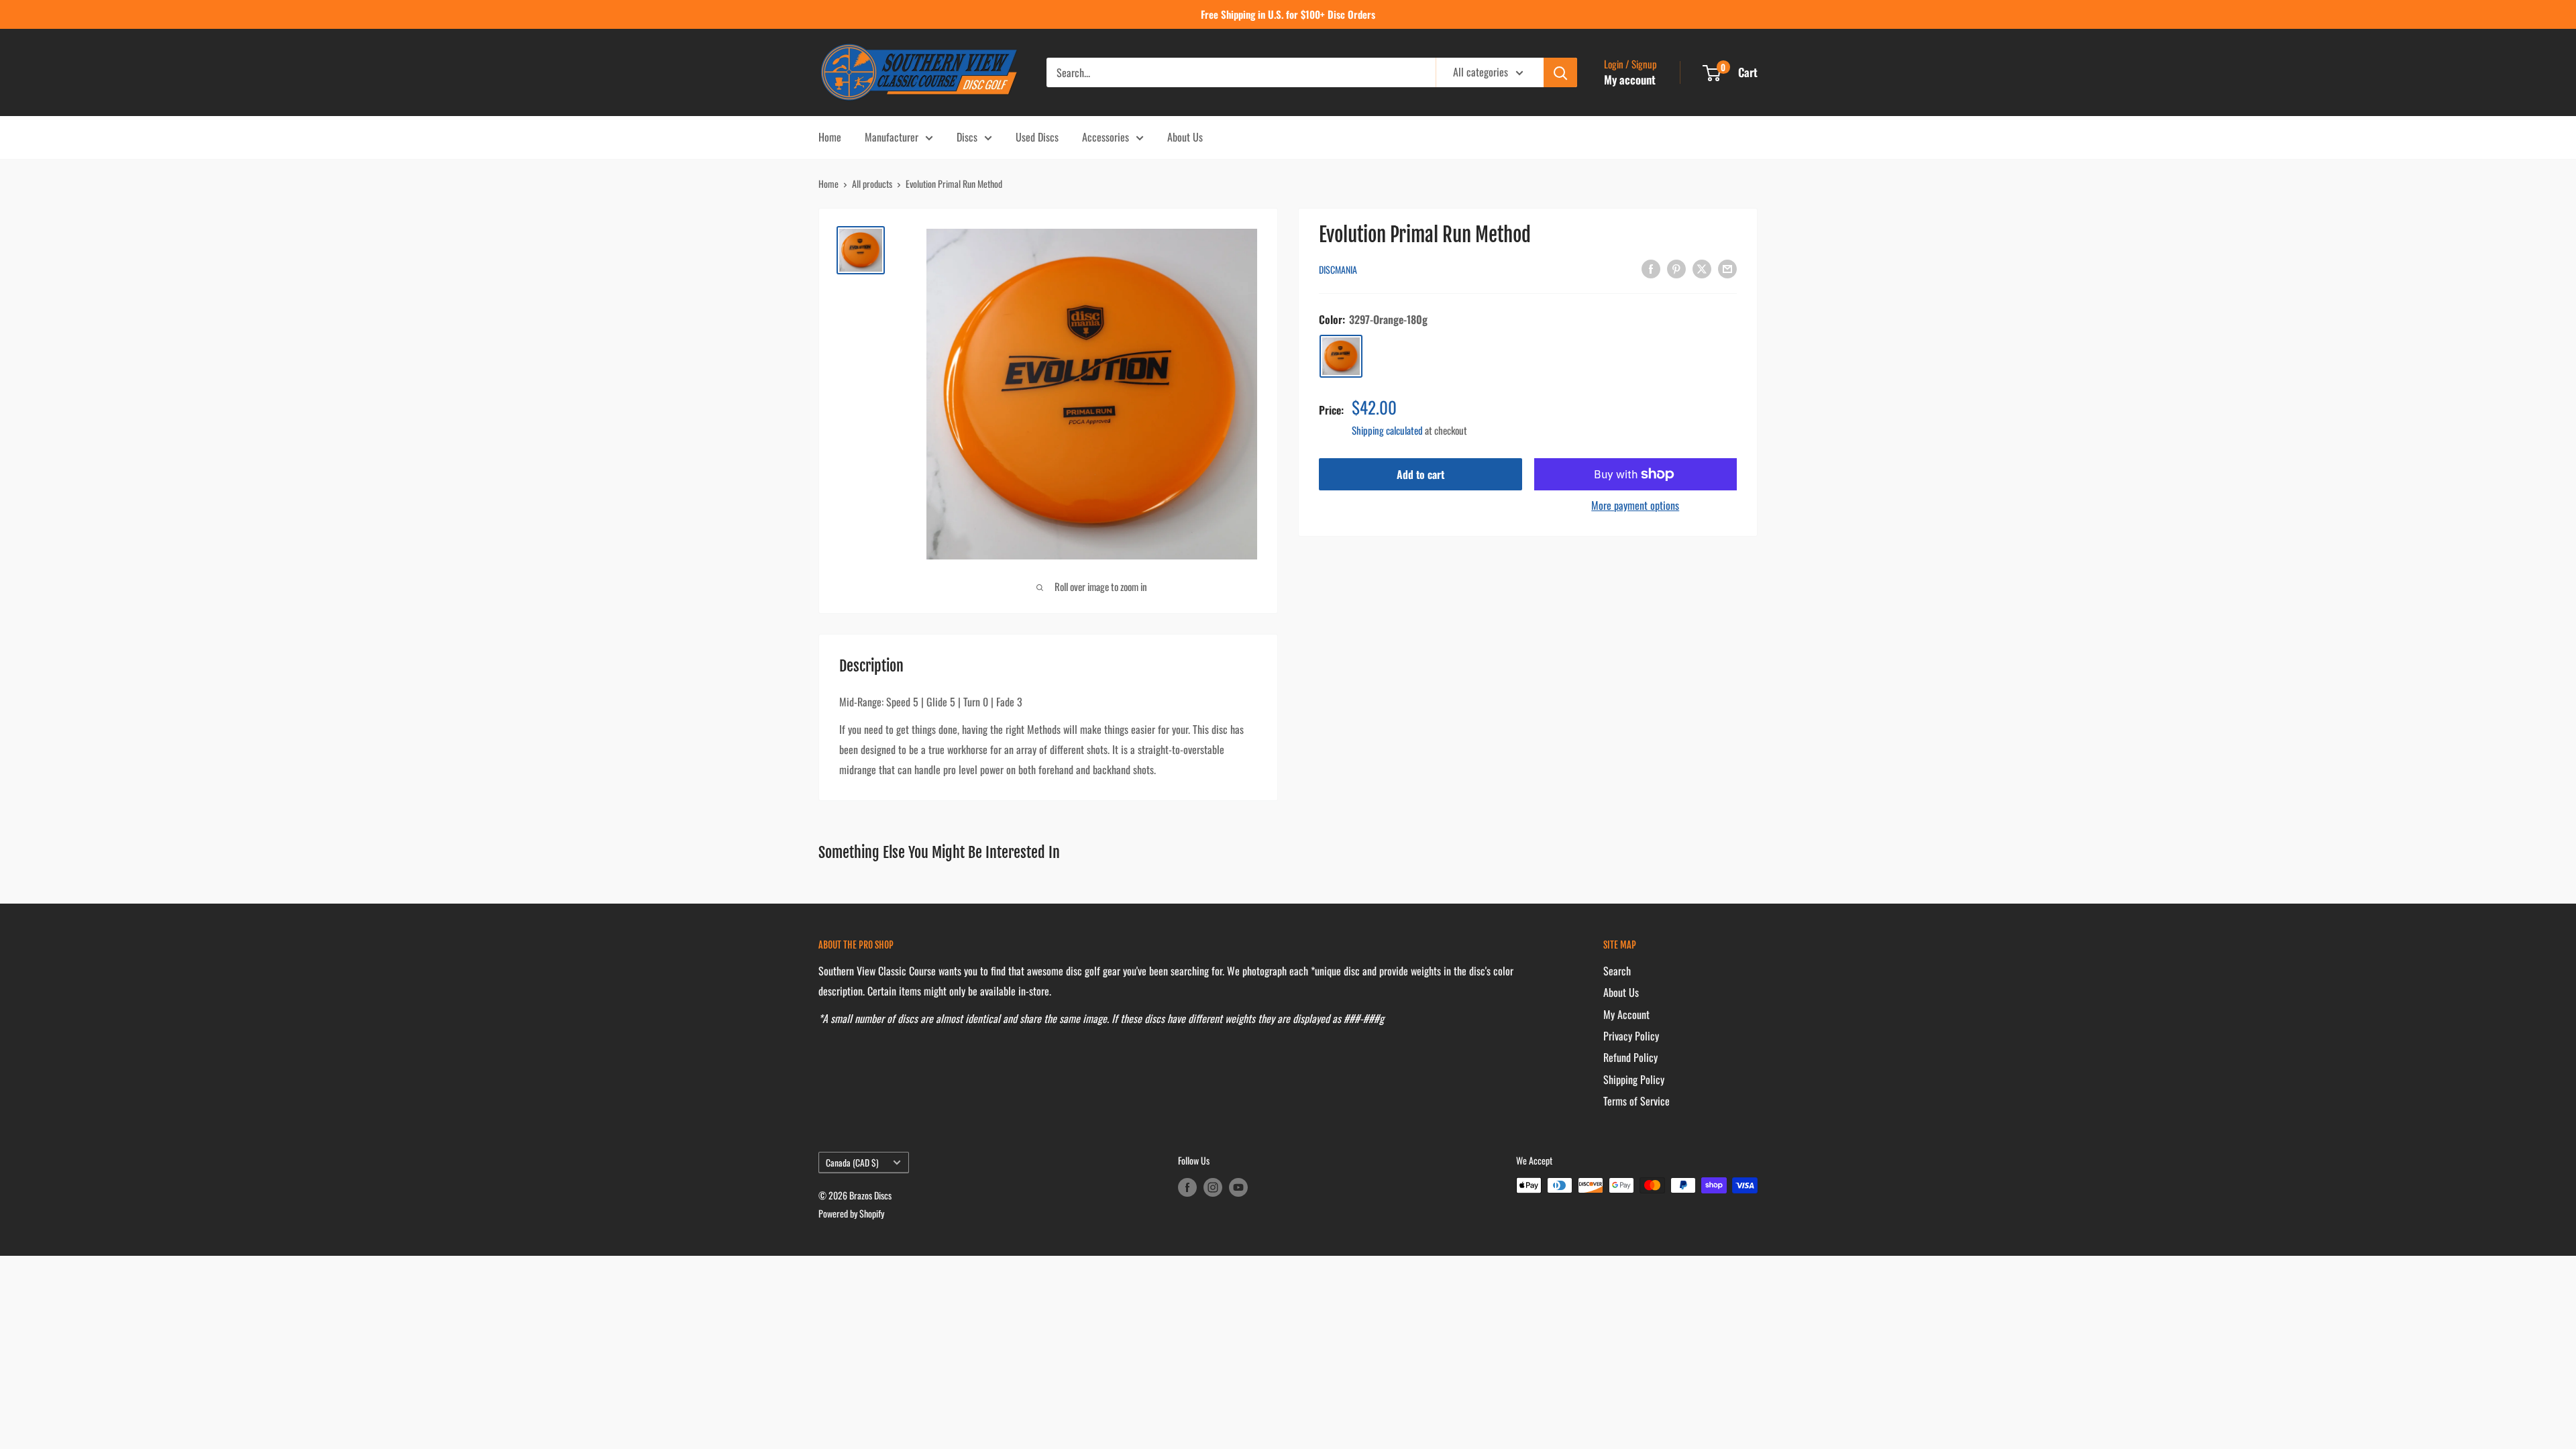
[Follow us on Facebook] (1187, 1187)
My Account (1626, 1014)
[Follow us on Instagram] (1213, 1187)
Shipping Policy (1634, 1079)
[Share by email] (1727, 268)
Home (830, 137)
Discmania (1338, 269)
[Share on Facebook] (1651, 268)
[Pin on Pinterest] (1676, 268)
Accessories (1106, 137)
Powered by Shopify (851, 1213)
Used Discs (1037, 137)
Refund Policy (1630, 1057)
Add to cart (1420, 474)
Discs (967, 137)
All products (872, 183)
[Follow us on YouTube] (1238, 1187)
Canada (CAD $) (852, 1163)
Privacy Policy (1631, 1036)
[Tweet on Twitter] (1702, 268)
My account (1630, 79)
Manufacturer (892, 137)
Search (1617, 971)
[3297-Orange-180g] (1341, 356)
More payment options (1635, 505)
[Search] (1560, 72)
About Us (1185, 137)
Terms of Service (1636, 1101)
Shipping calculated (1387, 430)
